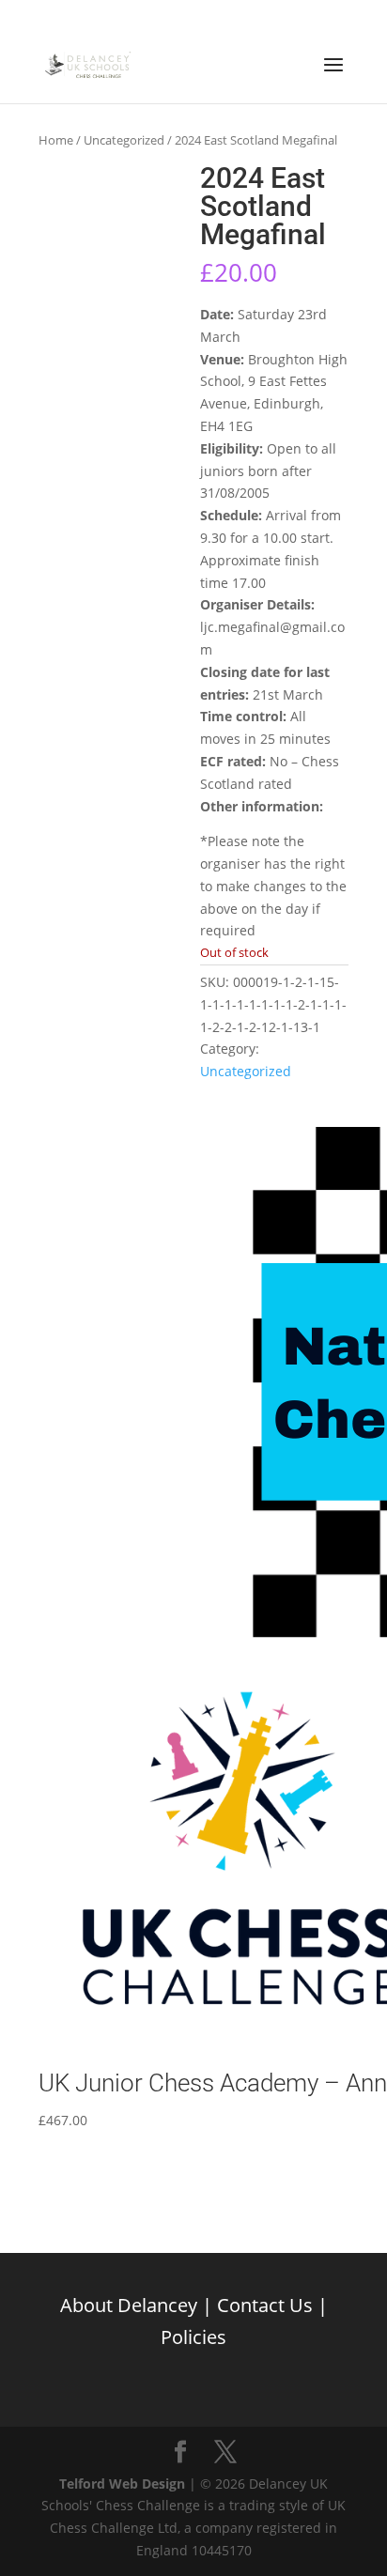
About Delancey (129, 2305)
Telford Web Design (122, 2483)
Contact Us (265, 2305)
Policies (193, 2337)
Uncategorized (124, 140)
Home (56, 140)
